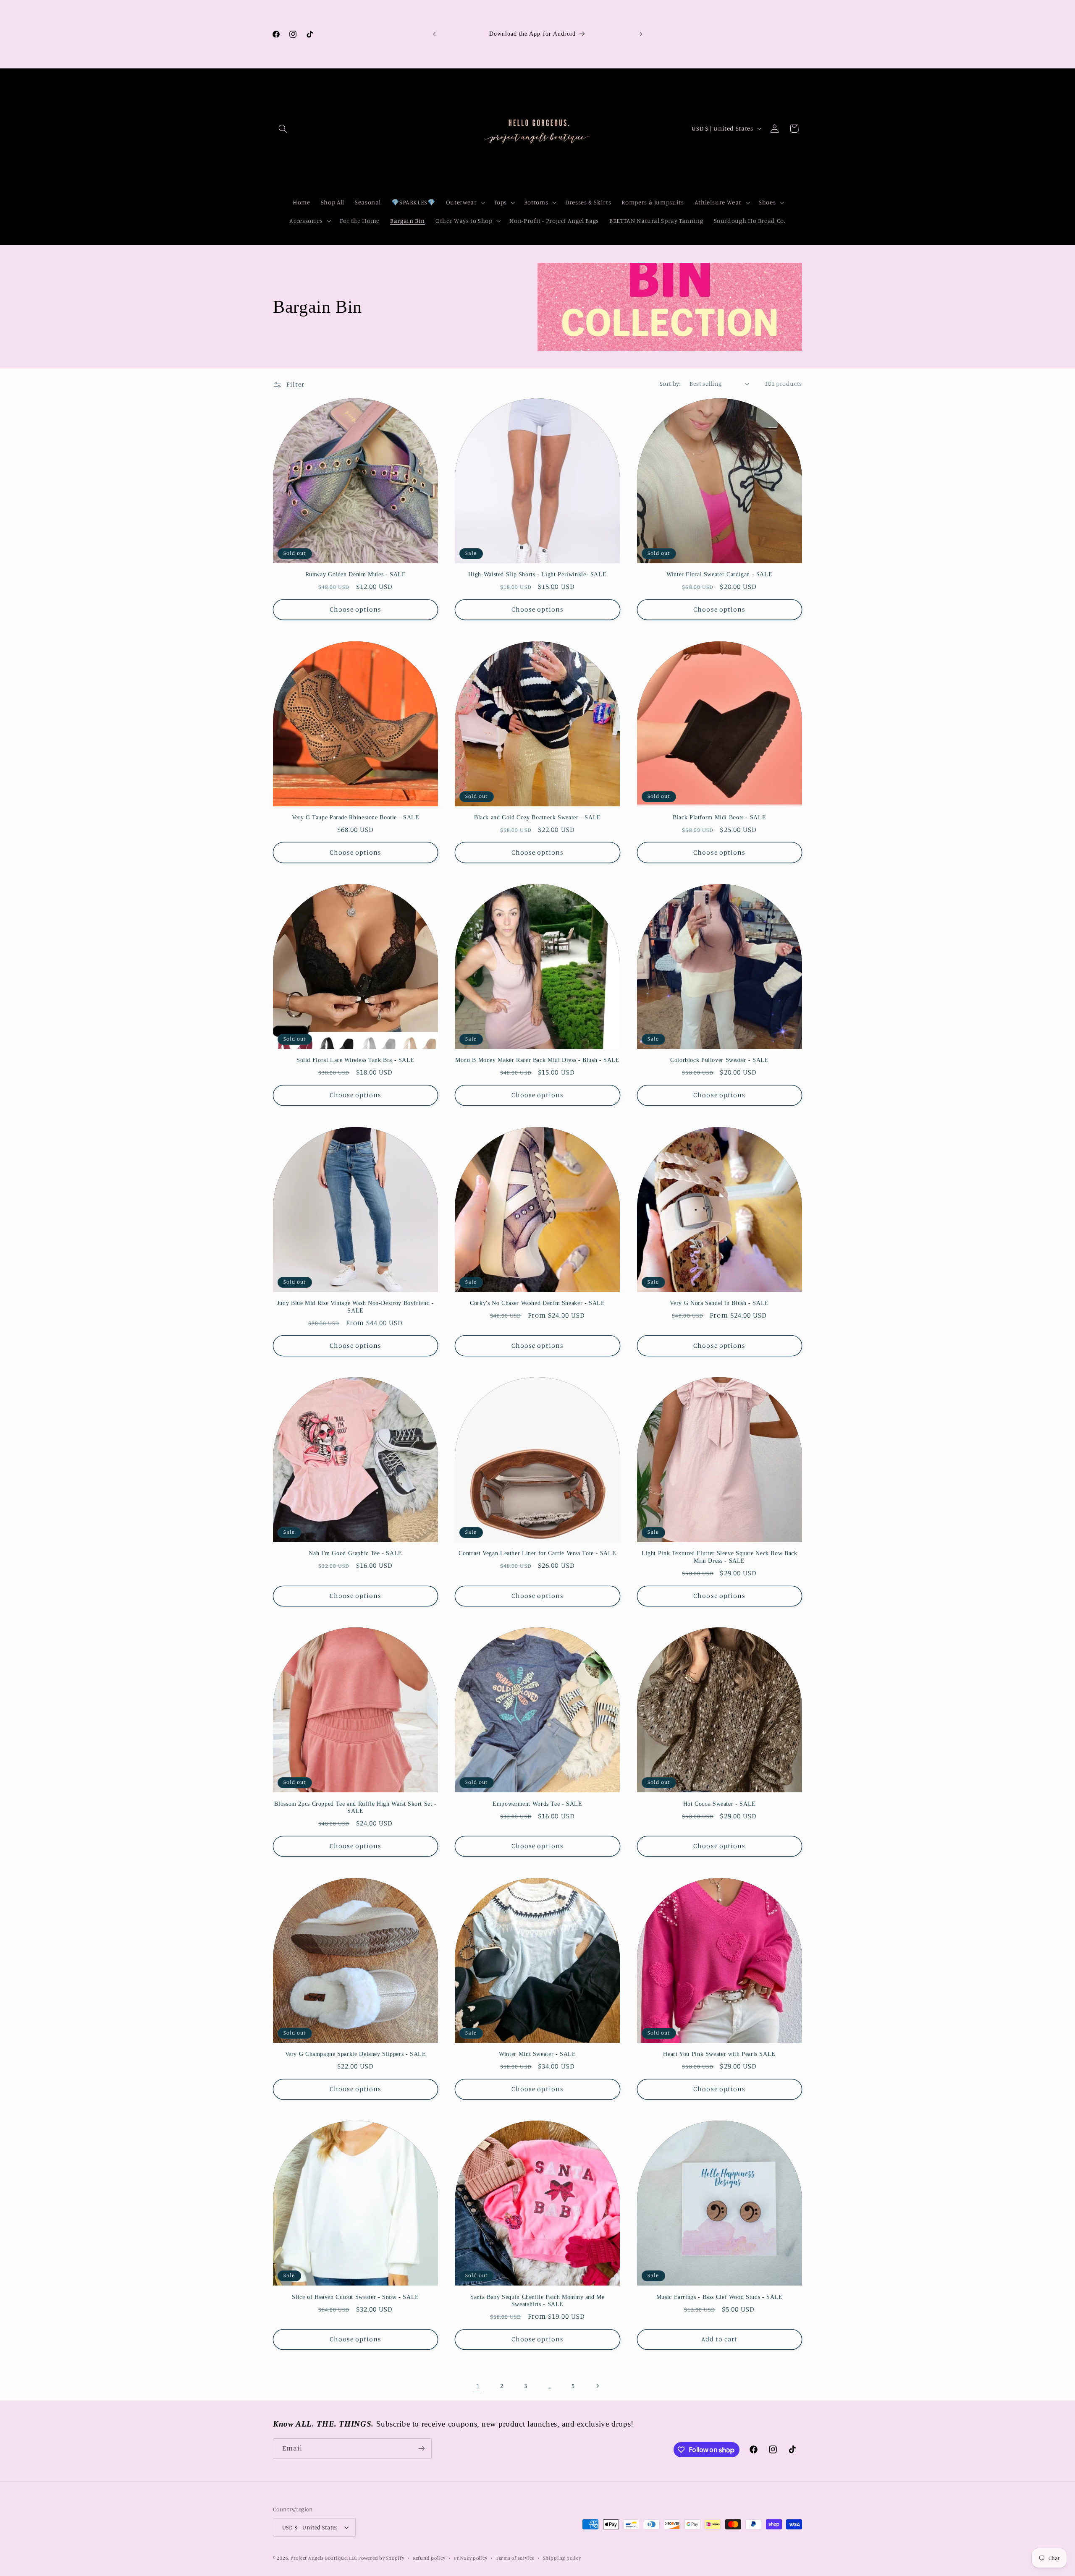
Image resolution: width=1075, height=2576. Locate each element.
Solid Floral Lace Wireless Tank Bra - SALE (355, 1060)
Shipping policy (562, 2558)
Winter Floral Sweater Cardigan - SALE (719, 574)
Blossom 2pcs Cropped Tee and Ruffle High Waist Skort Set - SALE (355, 1808)
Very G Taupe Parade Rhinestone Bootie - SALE (356, 817)
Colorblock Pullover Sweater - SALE (719, 1060)
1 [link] (478, 2386)
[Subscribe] (422, 2449)
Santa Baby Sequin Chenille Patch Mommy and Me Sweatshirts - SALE (537, 2301)
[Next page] (597, 2386)
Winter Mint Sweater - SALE (537, 2054)
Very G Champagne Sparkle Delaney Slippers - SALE (356, 2054)
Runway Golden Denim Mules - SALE (356, 574)
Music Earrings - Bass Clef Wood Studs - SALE (720, 2297)
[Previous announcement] (434, 34)
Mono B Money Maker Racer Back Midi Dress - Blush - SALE (537, 1060)
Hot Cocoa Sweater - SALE (720, 1804)
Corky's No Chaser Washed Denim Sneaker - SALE (537, 1303)
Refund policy (429, 2558)
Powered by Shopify (381, 2558)
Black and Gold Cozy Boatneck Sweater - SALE (537, 817)
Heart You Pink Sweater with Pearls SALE (719, 2054)
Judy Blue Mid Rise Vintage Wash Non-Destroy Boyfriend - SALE (356, 1307)
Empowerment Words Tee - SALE (537, 1804)
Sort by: (670, 383)
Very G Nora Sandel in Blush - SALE (719, 1303)
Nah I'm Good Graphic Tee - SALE (355, 1553)
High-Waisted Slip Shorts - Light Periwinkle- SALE (537, 574)
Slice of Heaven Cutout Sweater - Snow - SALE (355, 2297)
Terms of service (515, 2558)
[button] (283, 128)
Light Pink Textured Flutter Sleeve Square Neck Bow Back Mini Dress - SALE (720, 1557)
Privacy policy (471, 2558)
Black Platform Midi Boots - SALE (719, 817)
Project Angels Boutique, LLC (324, 2558)
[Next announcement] (641, 34)
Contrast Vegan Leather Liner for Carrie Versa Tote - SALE (537, 1553)
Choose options (356, 609)
